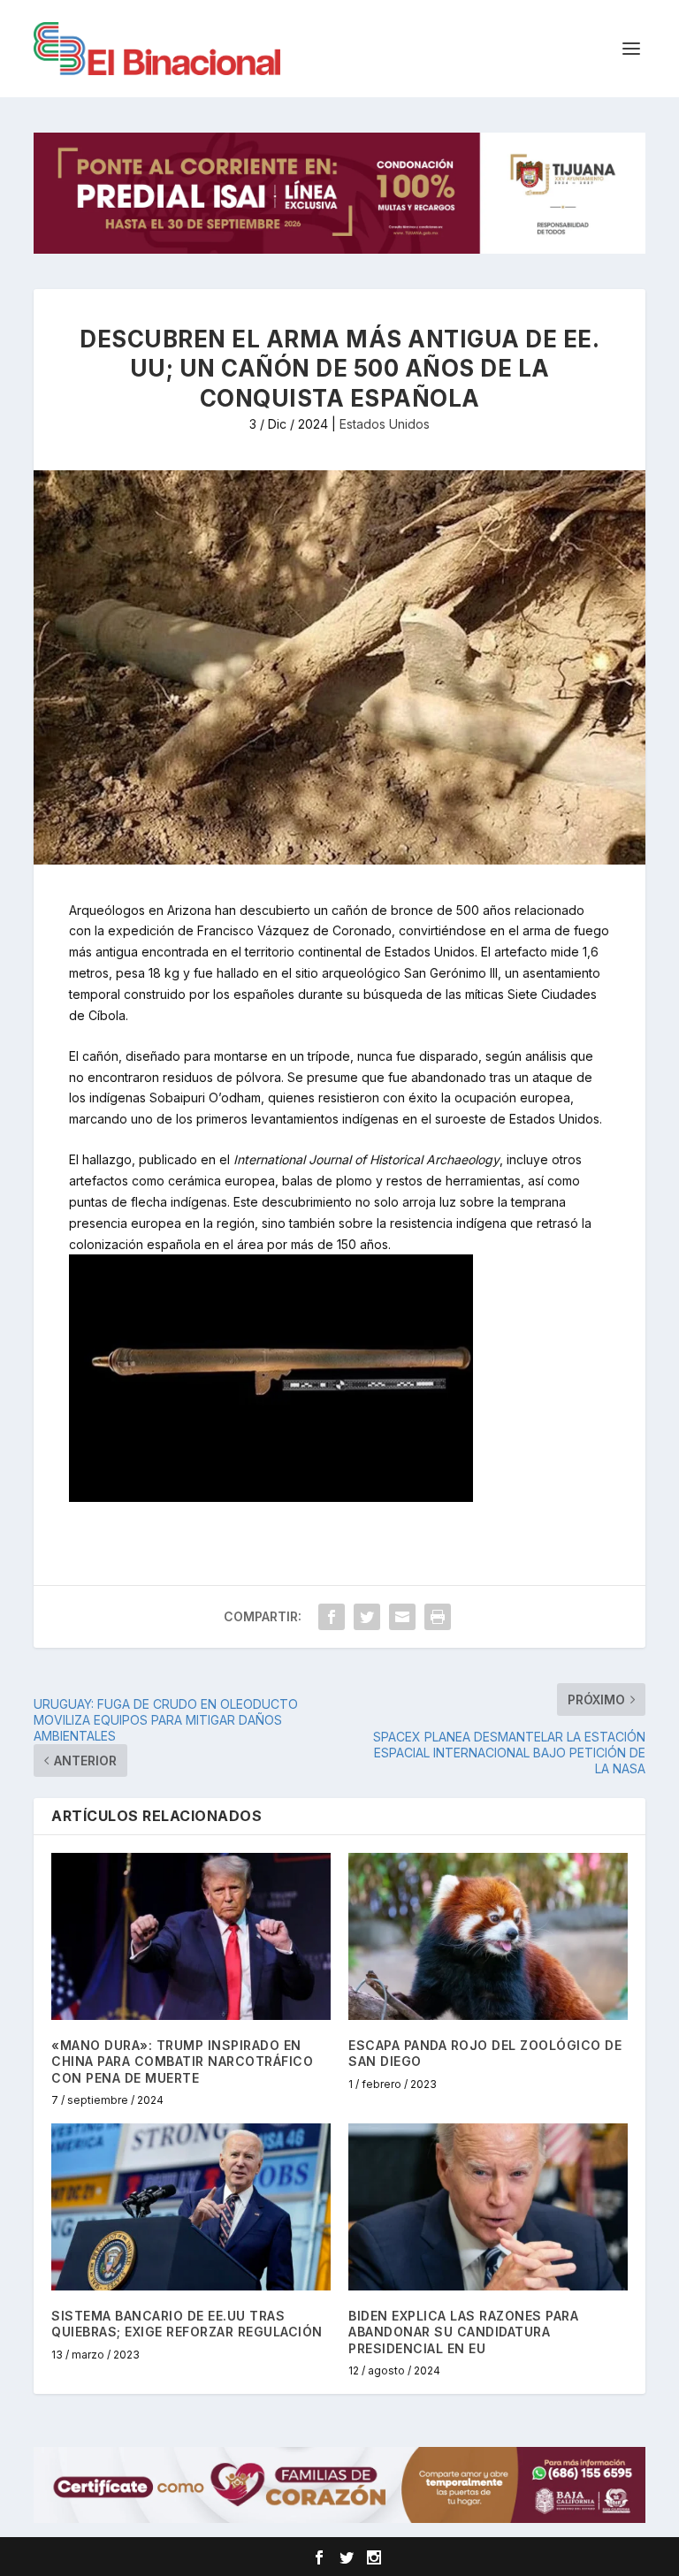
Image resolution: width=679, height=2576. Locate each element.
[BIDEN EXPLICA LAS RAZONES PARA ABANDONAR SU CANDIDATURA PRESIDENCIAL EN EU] (488, 2207)
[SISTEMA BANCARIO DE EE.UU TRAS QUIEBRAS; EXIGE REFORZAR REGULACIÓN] (191, 2207)
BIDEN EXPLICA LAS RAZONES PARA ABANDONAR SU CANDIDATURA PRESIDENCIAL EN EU (463, 2332)
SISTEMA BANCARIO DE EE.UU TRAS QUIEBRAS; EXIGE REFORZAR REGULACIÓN (187, 2324)
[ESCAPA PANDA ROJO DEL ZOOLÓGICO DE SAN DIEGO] (488, 1936)
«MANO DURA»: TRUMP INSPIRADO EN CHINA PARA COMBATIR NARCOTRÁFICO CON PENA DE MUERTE (182, 2061)
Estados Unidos (385, 424)
